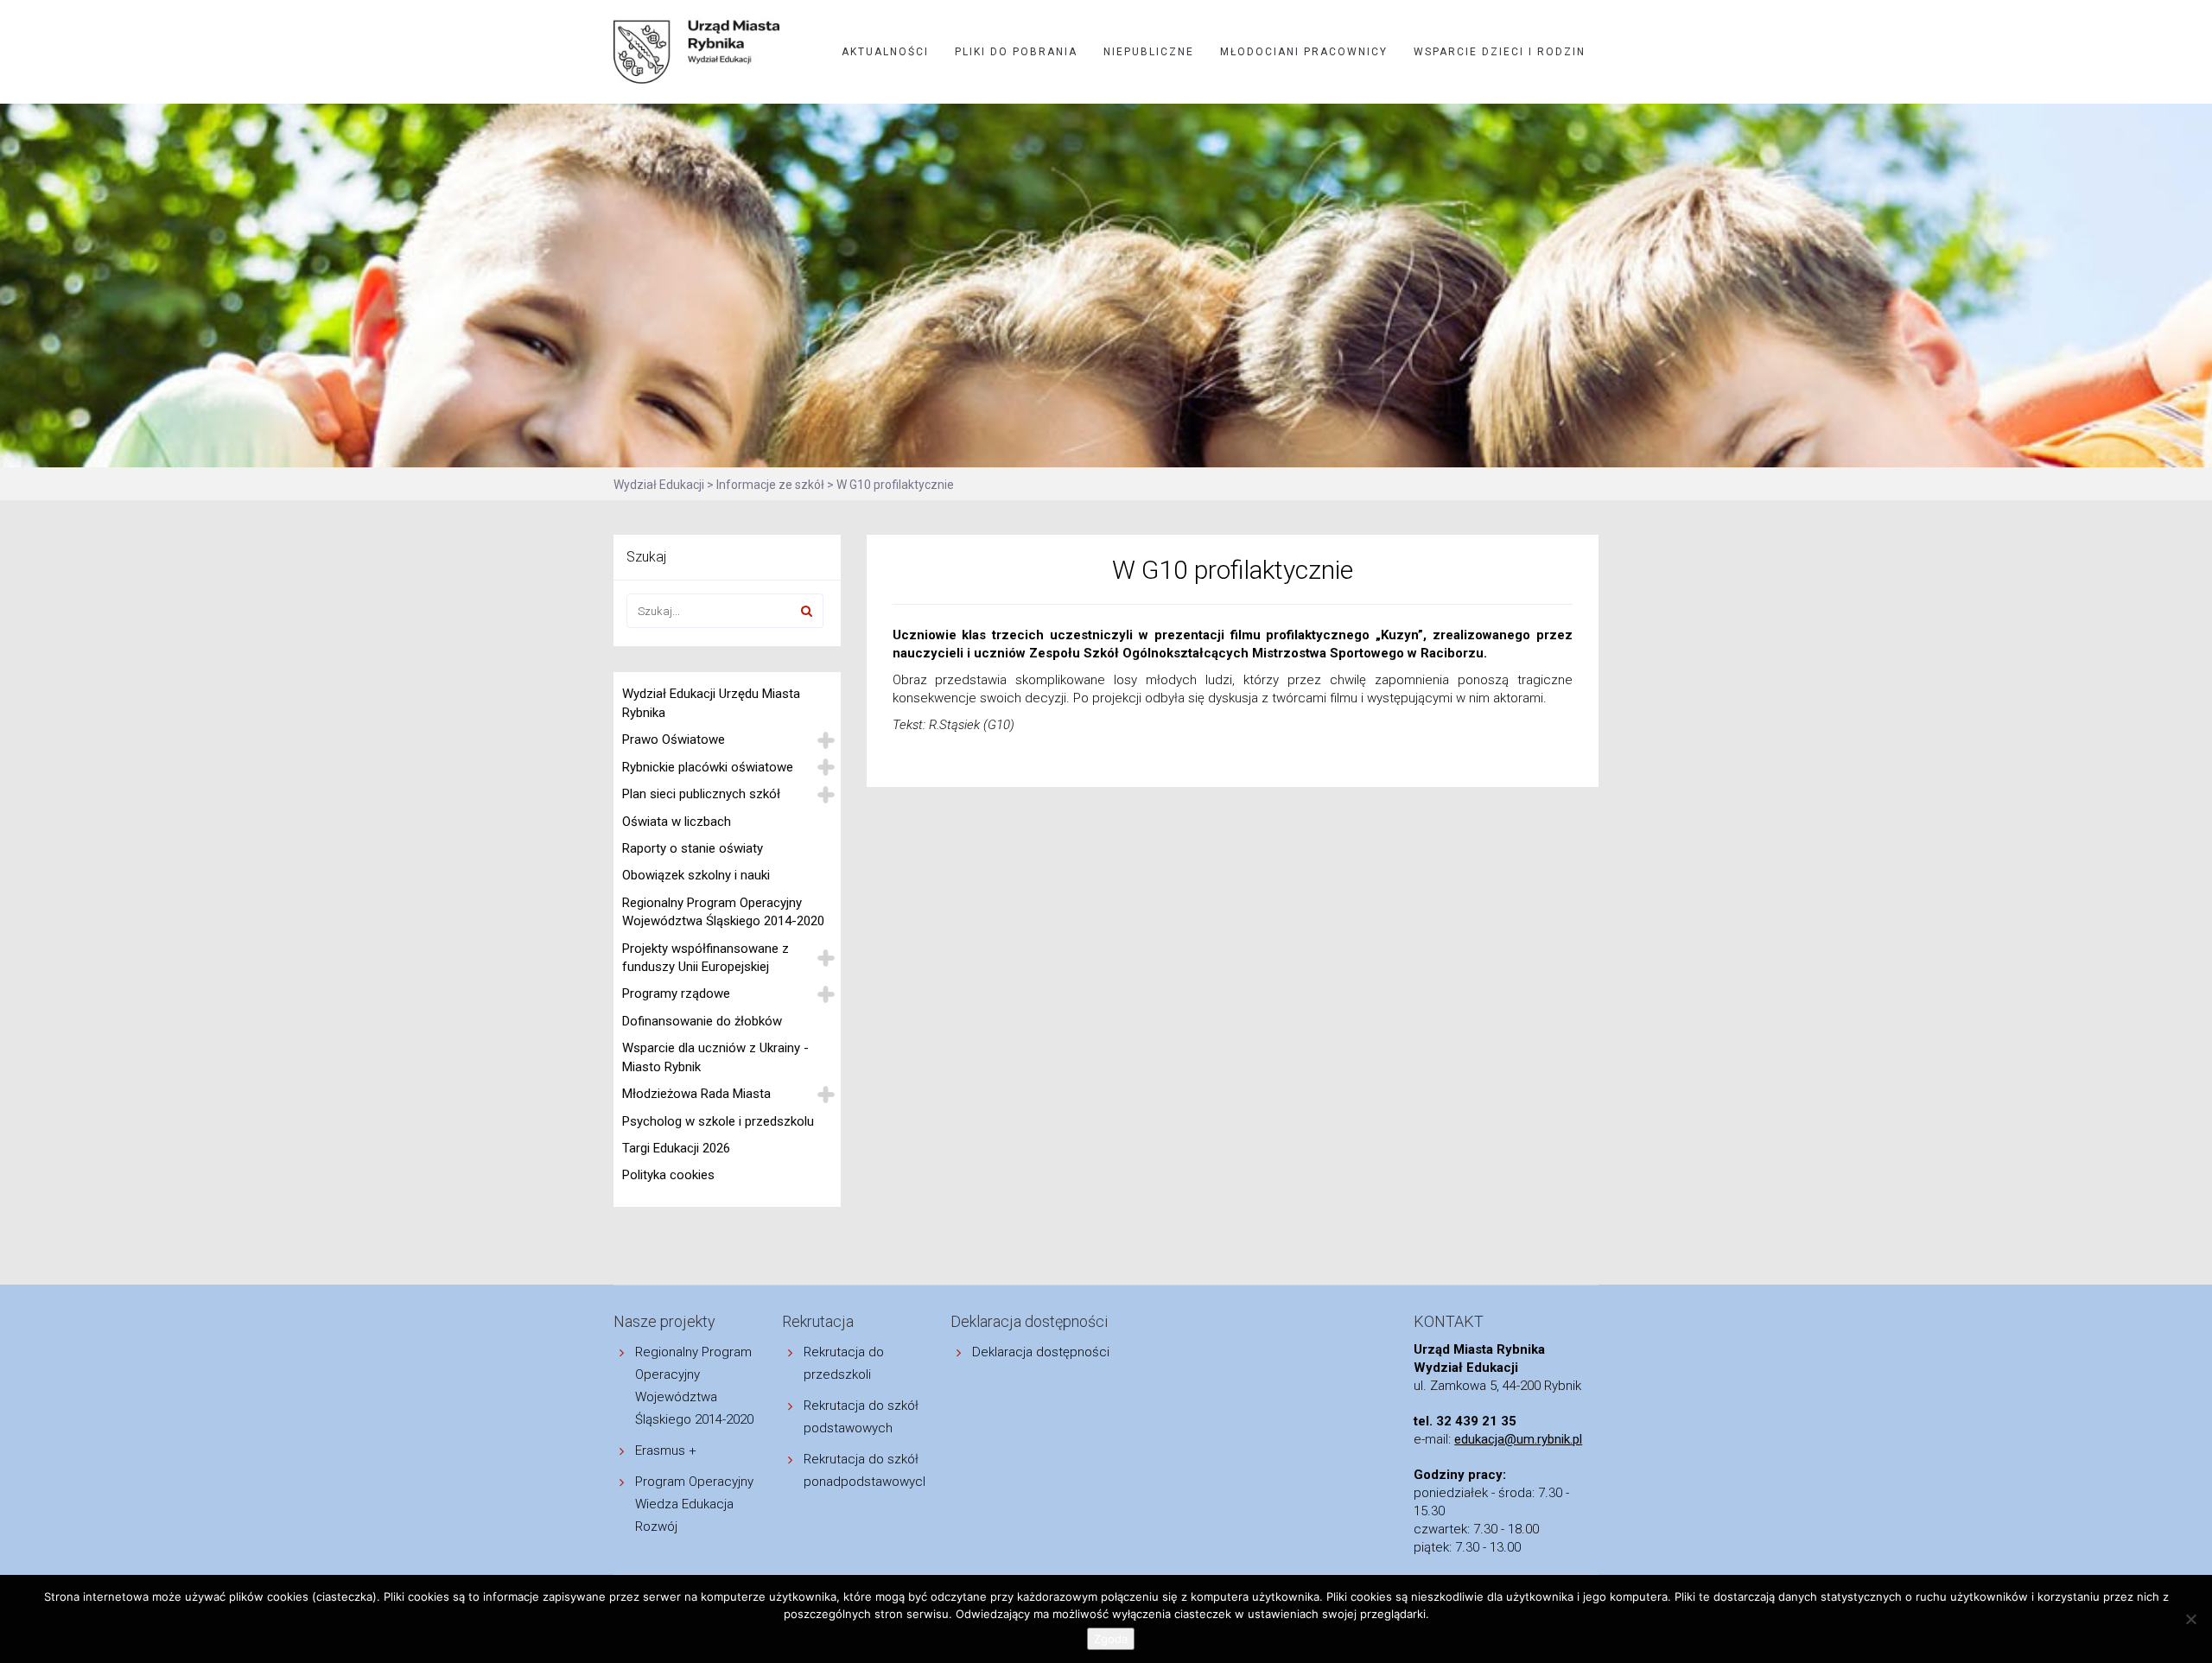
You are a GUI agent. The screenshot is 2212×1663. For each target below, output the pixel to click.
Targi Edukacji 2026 (676, 1148)
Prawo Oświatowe (674, 739)
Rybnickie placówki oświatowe (708, 767)
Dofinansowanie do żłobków (702, 1021)
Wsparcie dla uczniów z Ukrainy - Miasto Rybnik (715, 1057)
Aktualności (885, 52)
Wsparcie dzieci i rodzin (1500, 52)
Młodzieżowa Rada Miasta (696, 1094)
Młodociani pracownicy (1304, 52)
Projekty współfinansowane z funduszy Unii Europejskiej (706, 958)
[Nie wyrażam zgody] (2190, 1619)
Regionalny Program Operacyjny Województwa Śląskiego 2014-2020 (723, 912)
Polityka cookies (668, 1175)
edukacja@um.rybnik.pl (1518, 1439)
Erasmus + (666, 1450)
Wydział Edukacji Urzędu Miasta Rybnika (711, 703)
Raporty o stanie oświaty (693, 848)
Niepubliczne (1149, 52)
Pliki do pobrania (1016, 52)
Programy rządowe (676, 993)
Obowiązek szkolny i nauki (696, 875)
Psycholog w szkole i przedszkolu (718, 1121)
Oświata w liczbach (677, 822)
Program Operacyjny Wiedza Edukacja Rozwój (694, 1504)
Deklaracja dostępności (1041, 1352)
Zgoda (1111, 1639)
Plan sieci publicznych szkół (701, 794)
